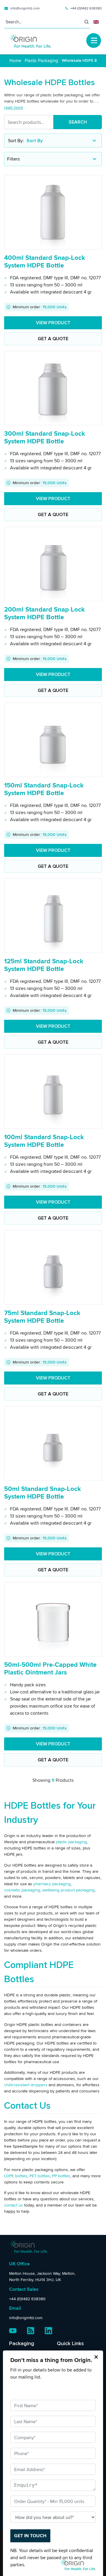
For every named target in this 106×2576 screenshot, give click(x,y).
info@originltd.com (25, 8)
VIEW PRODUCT (53, 323)
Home (15, 60)
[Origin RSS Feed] (31, 2331)
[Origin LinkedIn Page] (48, 2331)
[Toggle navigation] (94, 40)
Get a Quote (53, 339)
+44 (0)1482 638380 (86, 8)
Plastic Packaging (42, 60)
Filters (13, 159)
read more (14, 107)
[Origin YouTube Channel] (13, 2331)
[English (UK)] (96, 22)
